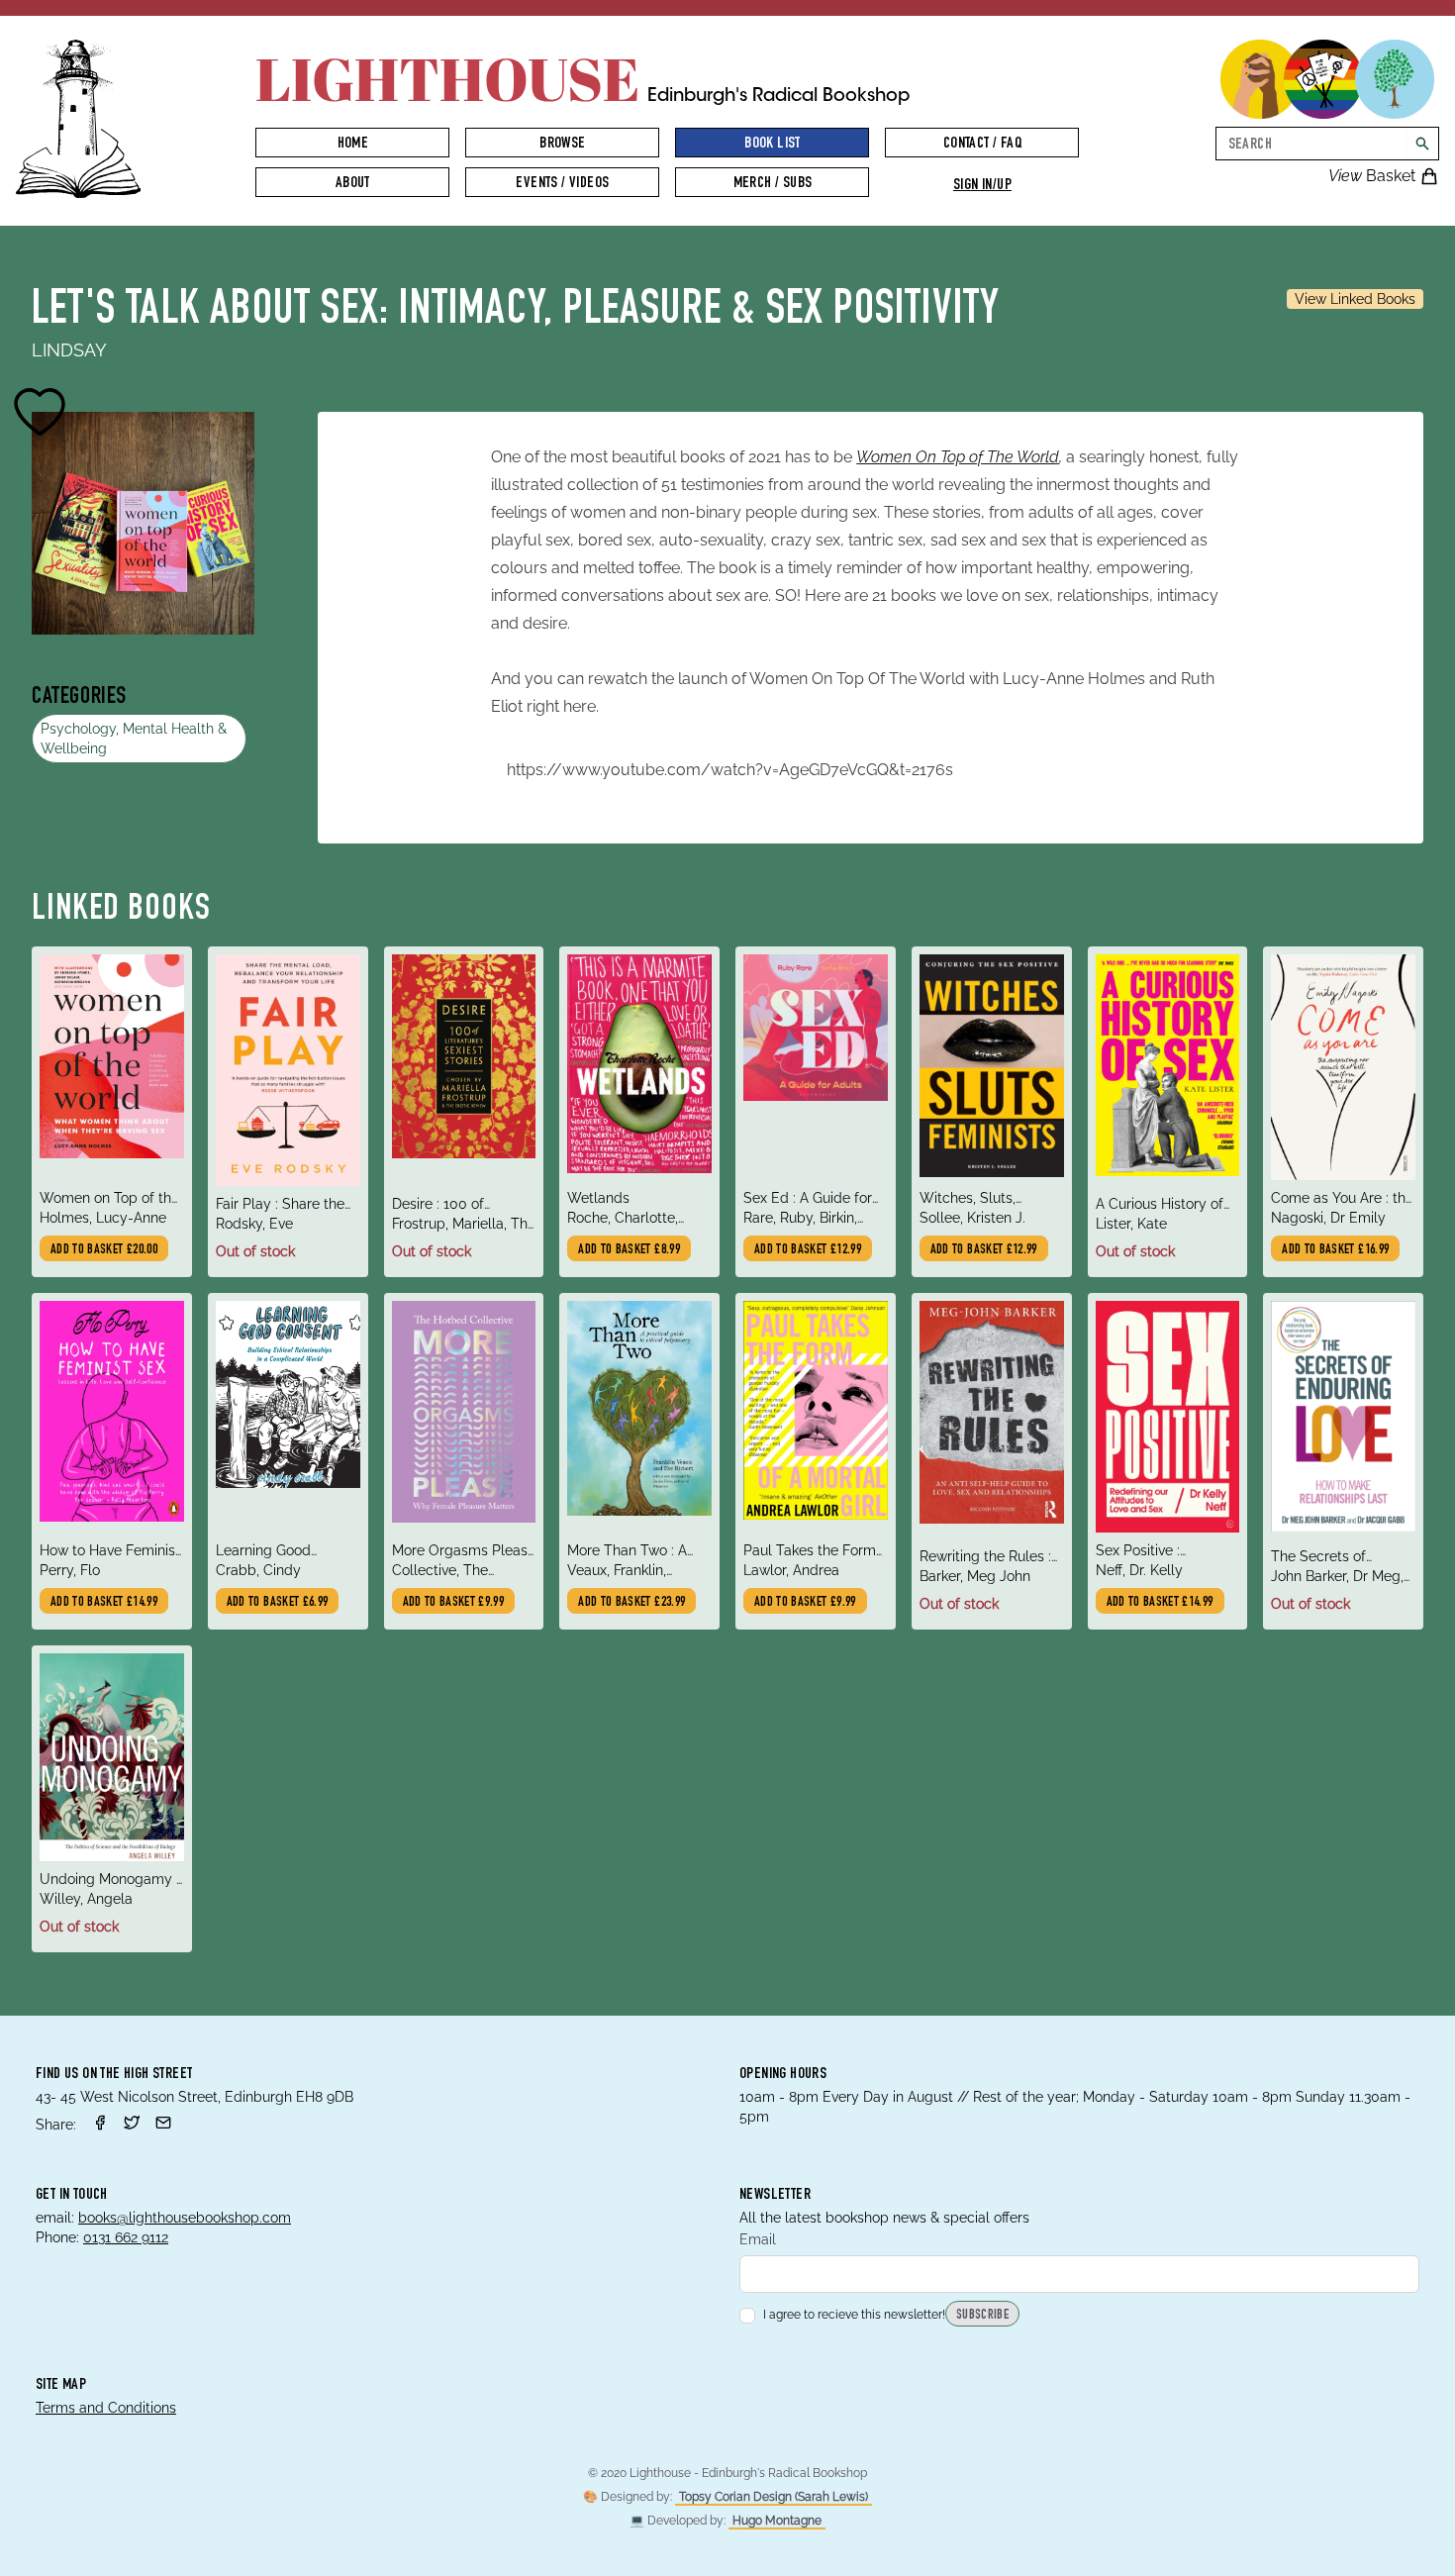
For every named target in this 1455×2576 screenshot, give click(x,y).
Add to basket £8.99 (629, 1250)
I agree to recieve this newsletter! (854, 2315)
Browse (562, 145)
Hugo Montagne (777, 2521)
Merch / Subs (773, 184)
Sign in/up (982, 186)
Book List (773, 145)
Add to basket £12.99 (808, 1250)
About (353, 184)
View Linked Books (1355, 299)
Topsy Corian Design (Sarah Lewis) (774, 2497)
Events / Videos (562, 184)
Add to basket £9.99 (454, 1603)
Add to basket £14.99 (104, 1603)
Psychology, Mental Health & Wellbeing (134, 739)
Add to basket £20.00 (104, 1250)
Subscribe (982, 2316)
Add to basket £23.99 (631, 1603)
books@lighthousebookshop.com (185, 2218)
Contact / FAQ (982, 145)
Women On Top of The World (958, 457)
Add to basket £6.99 (278, 1603)
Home (353, 145)
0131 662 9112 (126, 2237)
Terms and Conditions (106, 2408)
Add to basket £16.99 (1335, 1250)
